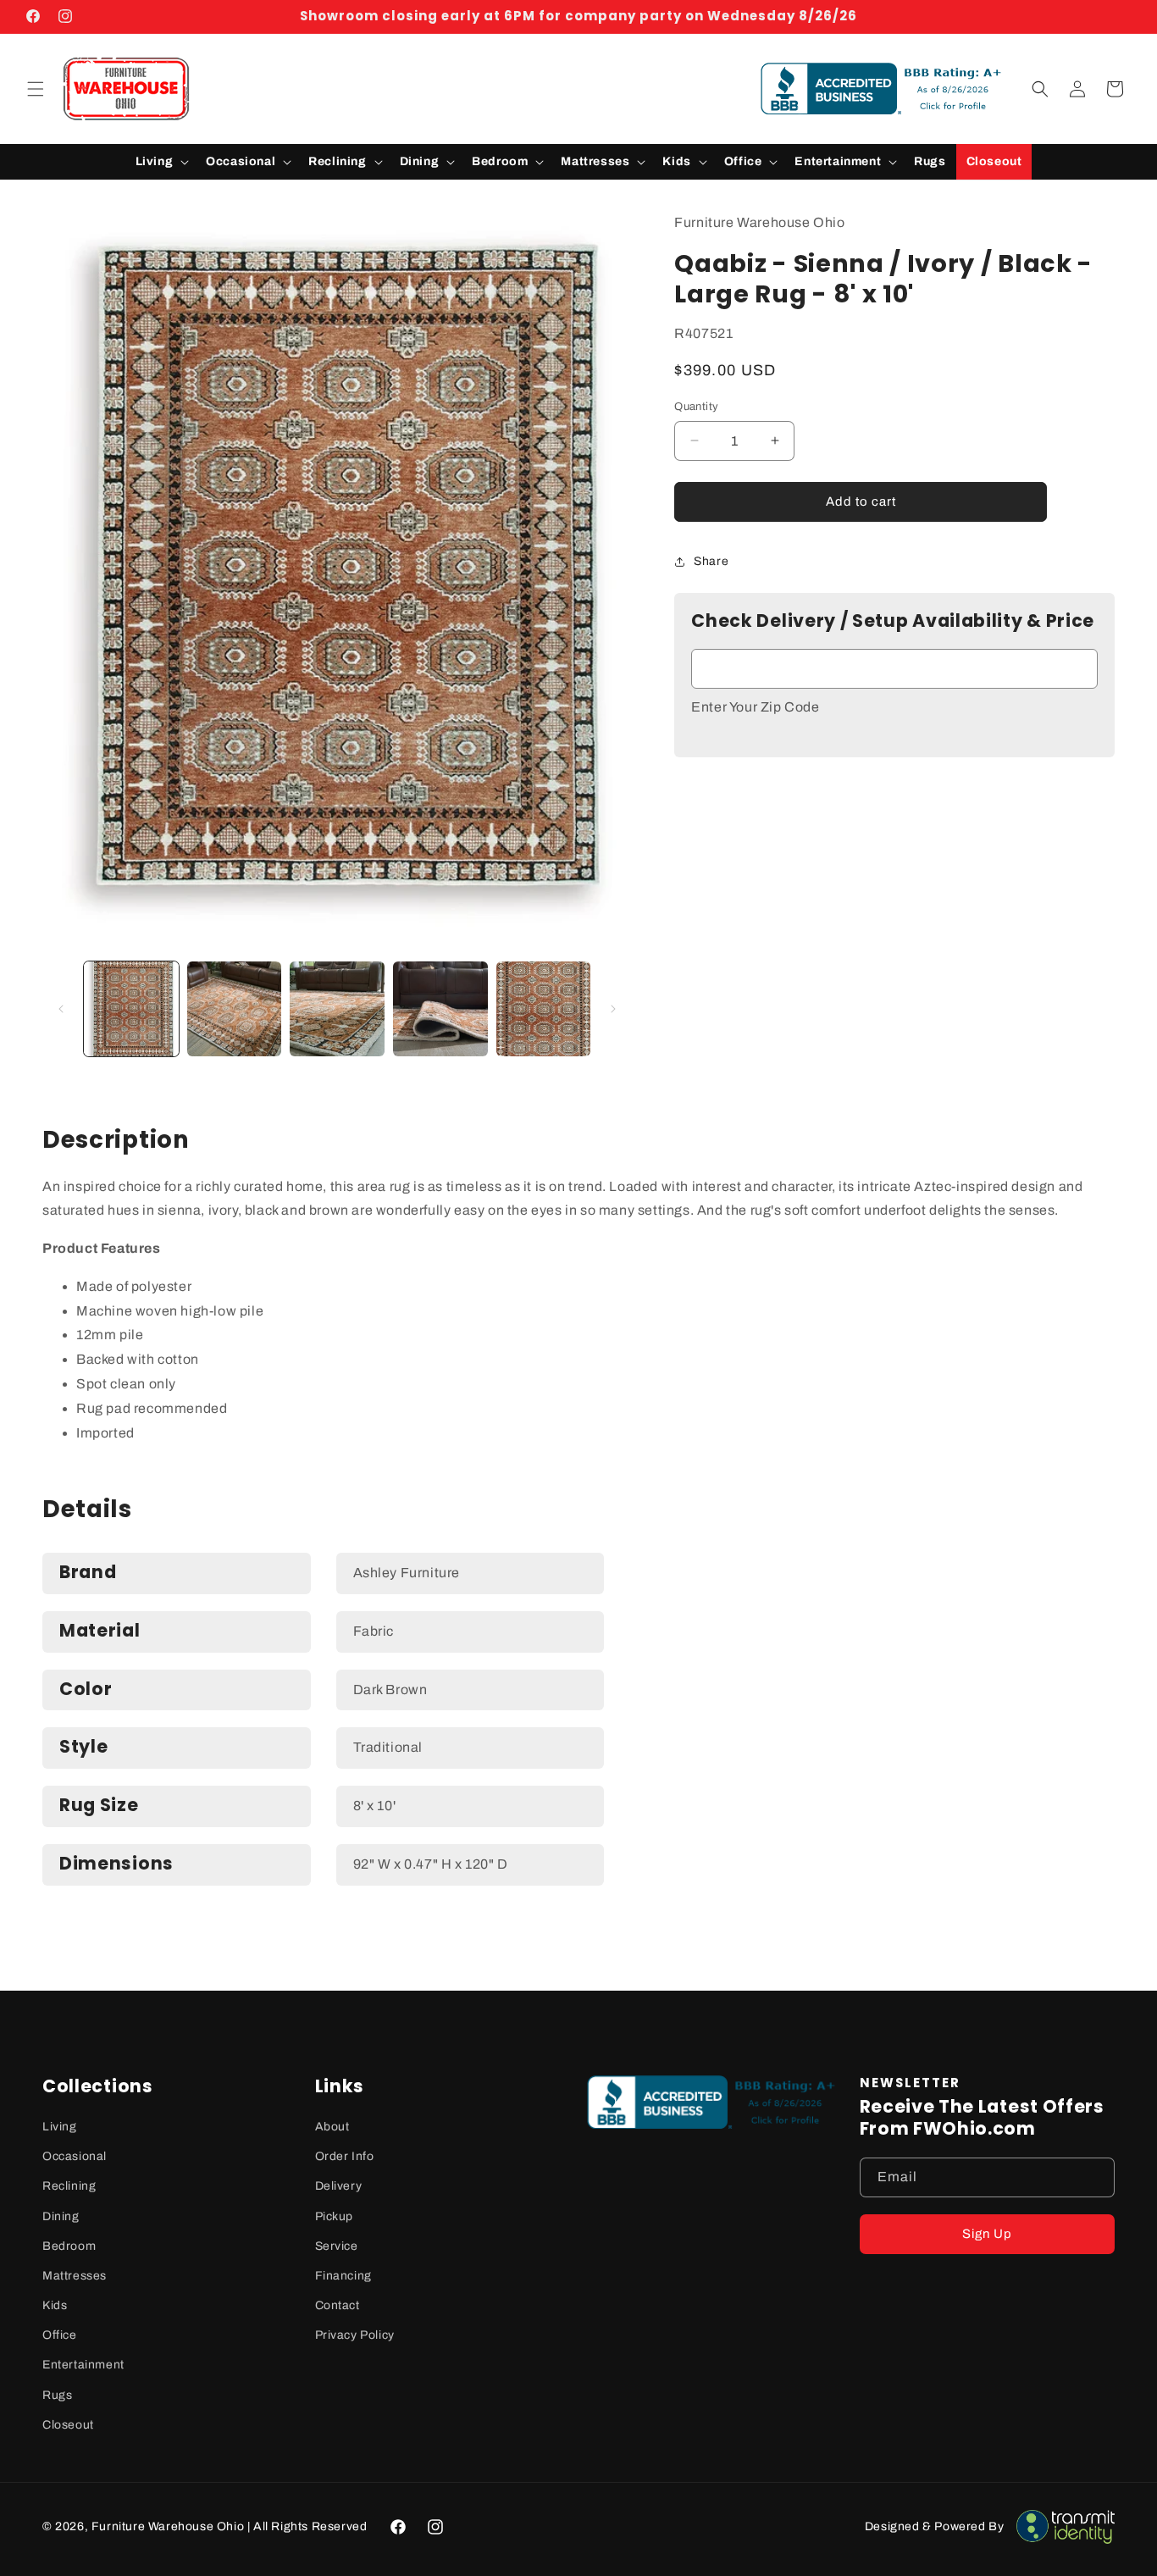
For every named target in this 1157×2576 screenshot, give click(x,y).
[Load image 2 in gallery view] (235, 1009)
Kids (55, 2305)
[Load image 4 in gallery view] (440, 1009)
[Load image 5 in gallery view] (544, 1009)
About (332, 2127)
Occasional (75, 2156)
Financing (343, 2276)
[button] (36, 89)
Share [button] (711, 561)
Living (60, 2127)
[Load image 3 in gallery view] (337, 1009)
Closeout (68, 2425)
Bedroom (69, 2246)
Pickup (335, 2216)
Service (337, 2246)
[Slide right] (613, 1009)
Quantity (696, 407)
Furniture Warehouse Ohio (168, 2526)
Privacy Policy (355, 2335)
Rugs (57, 2395)
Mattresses (75, 2276)
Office (60, 2335)
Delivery (339, 2186)
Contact (338, 2305)
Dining (61, 2216)
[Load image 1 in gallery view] (131, 1009)
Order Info (345, 2156)
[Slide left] (61, 1009)
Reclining (69, 2186)
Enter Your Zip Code (755, 707)
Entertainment (83, 2365)
